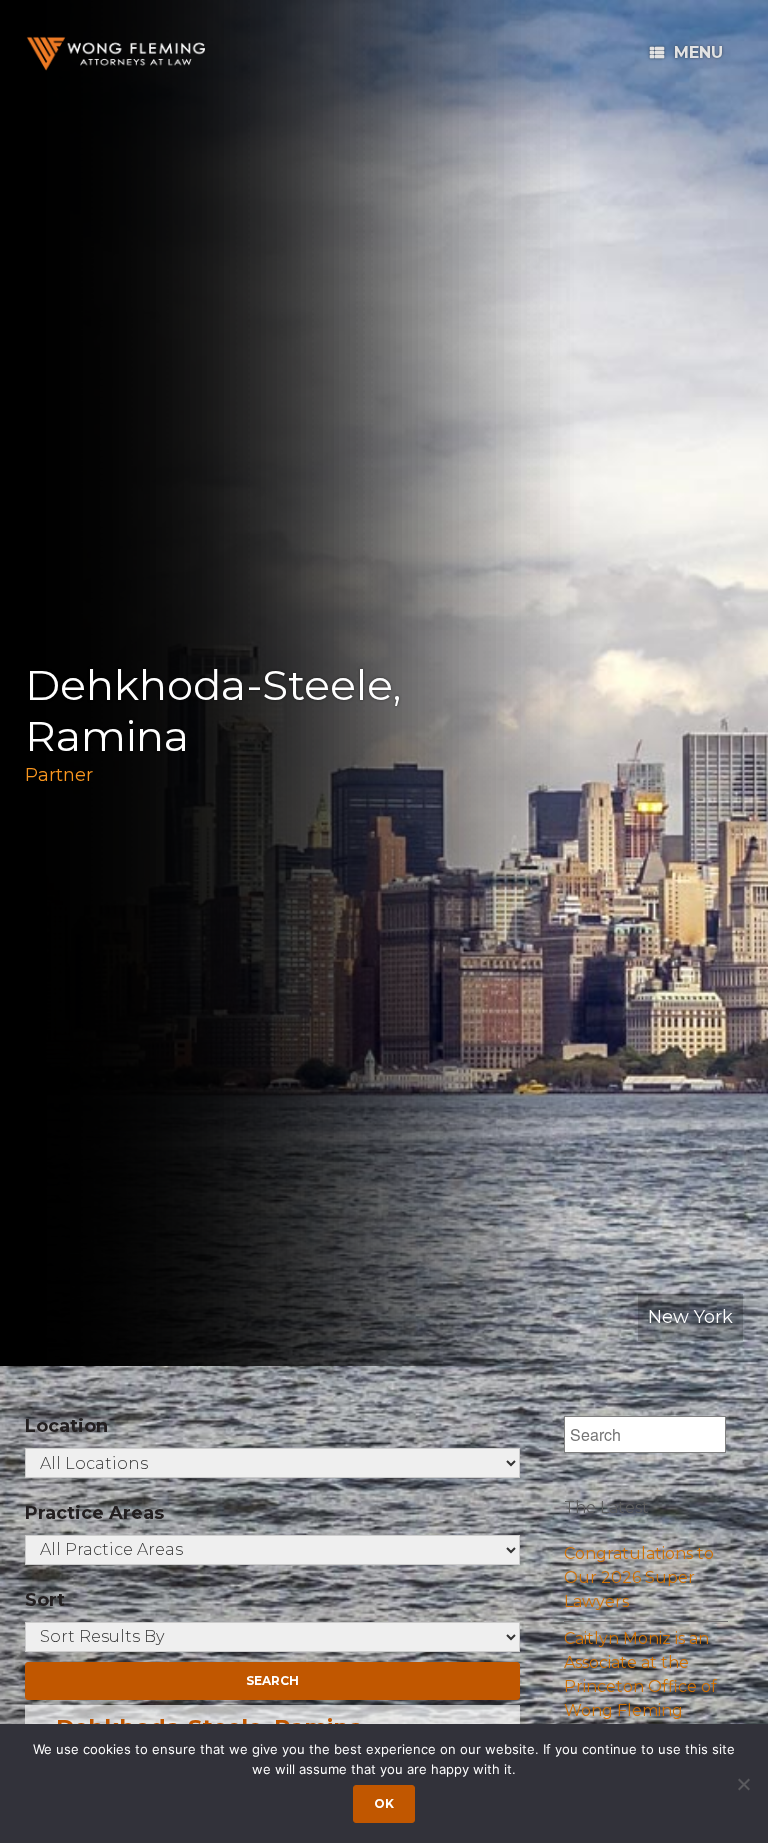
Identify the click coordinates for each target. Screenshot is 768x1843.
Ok (384, 1803)
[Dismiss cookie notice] (743, 1784)
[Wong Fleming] (115, 53)
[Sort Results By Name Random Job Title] (272, 1637)
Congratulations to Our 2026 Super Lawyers (639, 1577)
